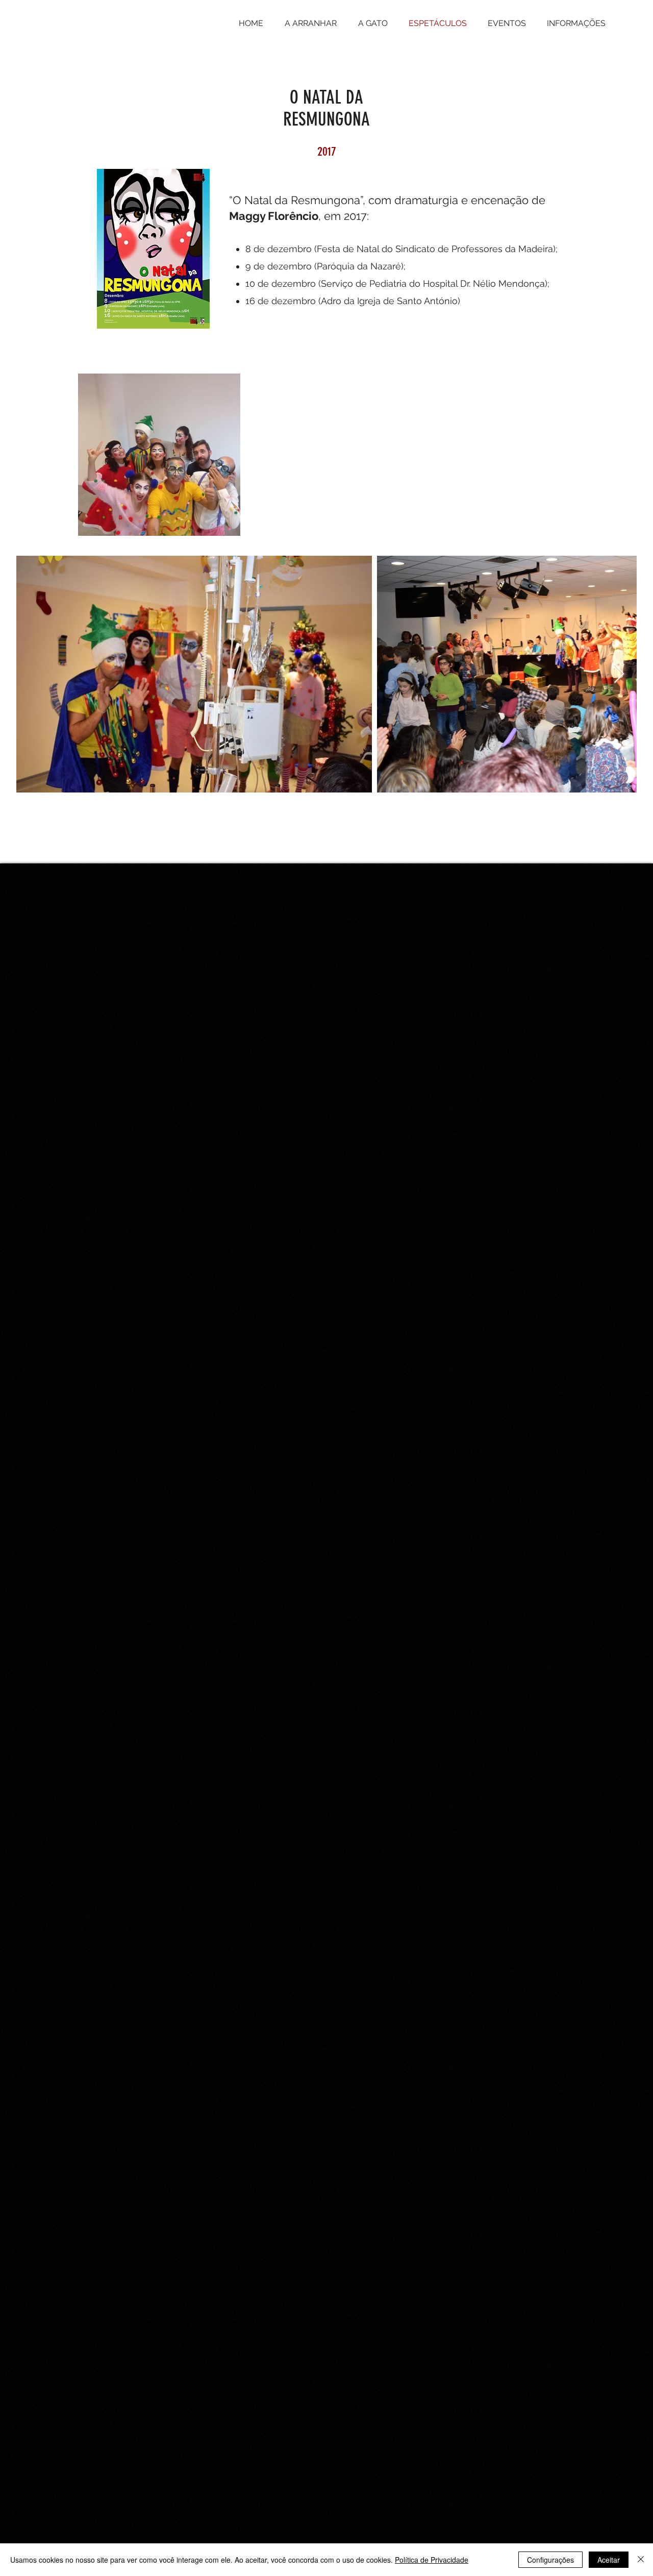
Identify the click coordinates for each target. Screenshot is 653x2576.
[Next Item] (619, 674)
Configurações (550, 2560)
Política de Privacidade (432, 2560)
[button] (311, 23)
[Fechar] (641, 2560)
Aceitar (609, 2560)
